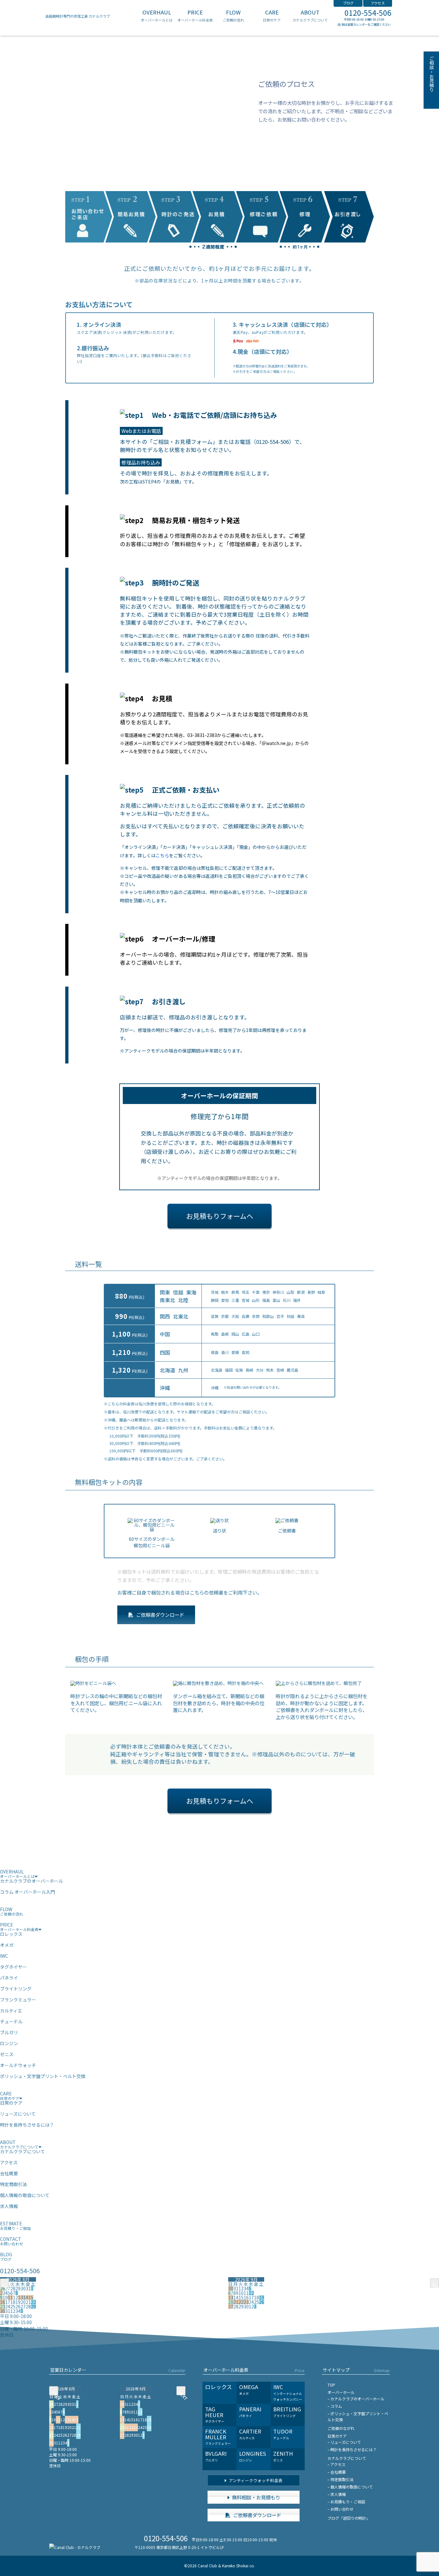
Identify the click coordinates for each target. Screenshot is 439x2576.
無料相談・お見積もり (256, 2497)
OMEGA (249, 2389)
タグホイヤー (13, 1967)
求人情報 (9, 2206)
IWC (4, 1956)
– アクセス (336, 2464)
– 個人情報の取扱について (350, 2487)
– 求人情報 (337, 2494)
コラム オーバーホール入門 (27, 1892)
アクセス (378, 3)
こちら (162, 855)
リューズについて (18, 2114)
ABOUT (310, 16)
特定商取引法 (13, 2184)
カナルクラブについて (22, 2151)
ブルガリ (9, 2032)
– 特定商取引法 (340, 2479)
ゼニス (7, 2054)
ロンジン (9, 2043)
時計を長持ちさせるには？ (27, 2125)
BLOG (6, 2256)
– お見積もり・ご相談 (346, 2502)
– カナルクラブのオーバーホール (356, 2399)
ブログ (348, 3)
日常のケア (11, 2103)
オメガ (7, 1945)
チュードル (11, 2021)
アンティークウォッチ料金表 (255, 2480)
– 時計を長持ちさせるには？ (352, 2449)
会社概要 (9, 2173)
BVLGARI (216, 2456)
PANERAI (250, 2412)
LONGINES (253, 2456)
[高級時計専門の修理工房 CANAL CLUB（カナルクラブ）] (75, 2547)
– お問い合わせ (340, 2509)
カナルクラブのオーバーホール (31, 1881)
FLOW (233, 16)
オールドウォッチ (18, 2065)
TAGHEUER (215, 2414)
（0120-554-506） (273, 442)
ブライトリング (16, 1989)
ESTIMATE (15, 2226)
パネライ (9, 1978)
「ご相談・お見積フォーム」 (183, 442)
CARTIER (250, 2434)
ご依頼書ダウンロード (160, 1615)
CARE (272, 16)
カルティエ (11, 2010)
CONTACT (12, 2241)
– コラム (335, 2406)
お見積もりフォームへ (220, 1216)
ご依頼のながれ (341, 2428)
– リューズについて (344, 2442)
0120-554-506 (368, 13)
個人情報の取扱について (25, 2195)
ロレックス (11, 1934)
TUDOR (283, 2434)
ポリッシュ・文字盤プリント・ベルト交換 (43, 2076)
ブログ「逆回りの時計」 (349, 2518)
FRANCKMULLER (218, 2437)
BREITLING (287, 2412)
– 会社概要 (337, 2472)
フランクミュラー (18, 2000)
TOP (331, 2385)
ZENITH (283, 2456)
